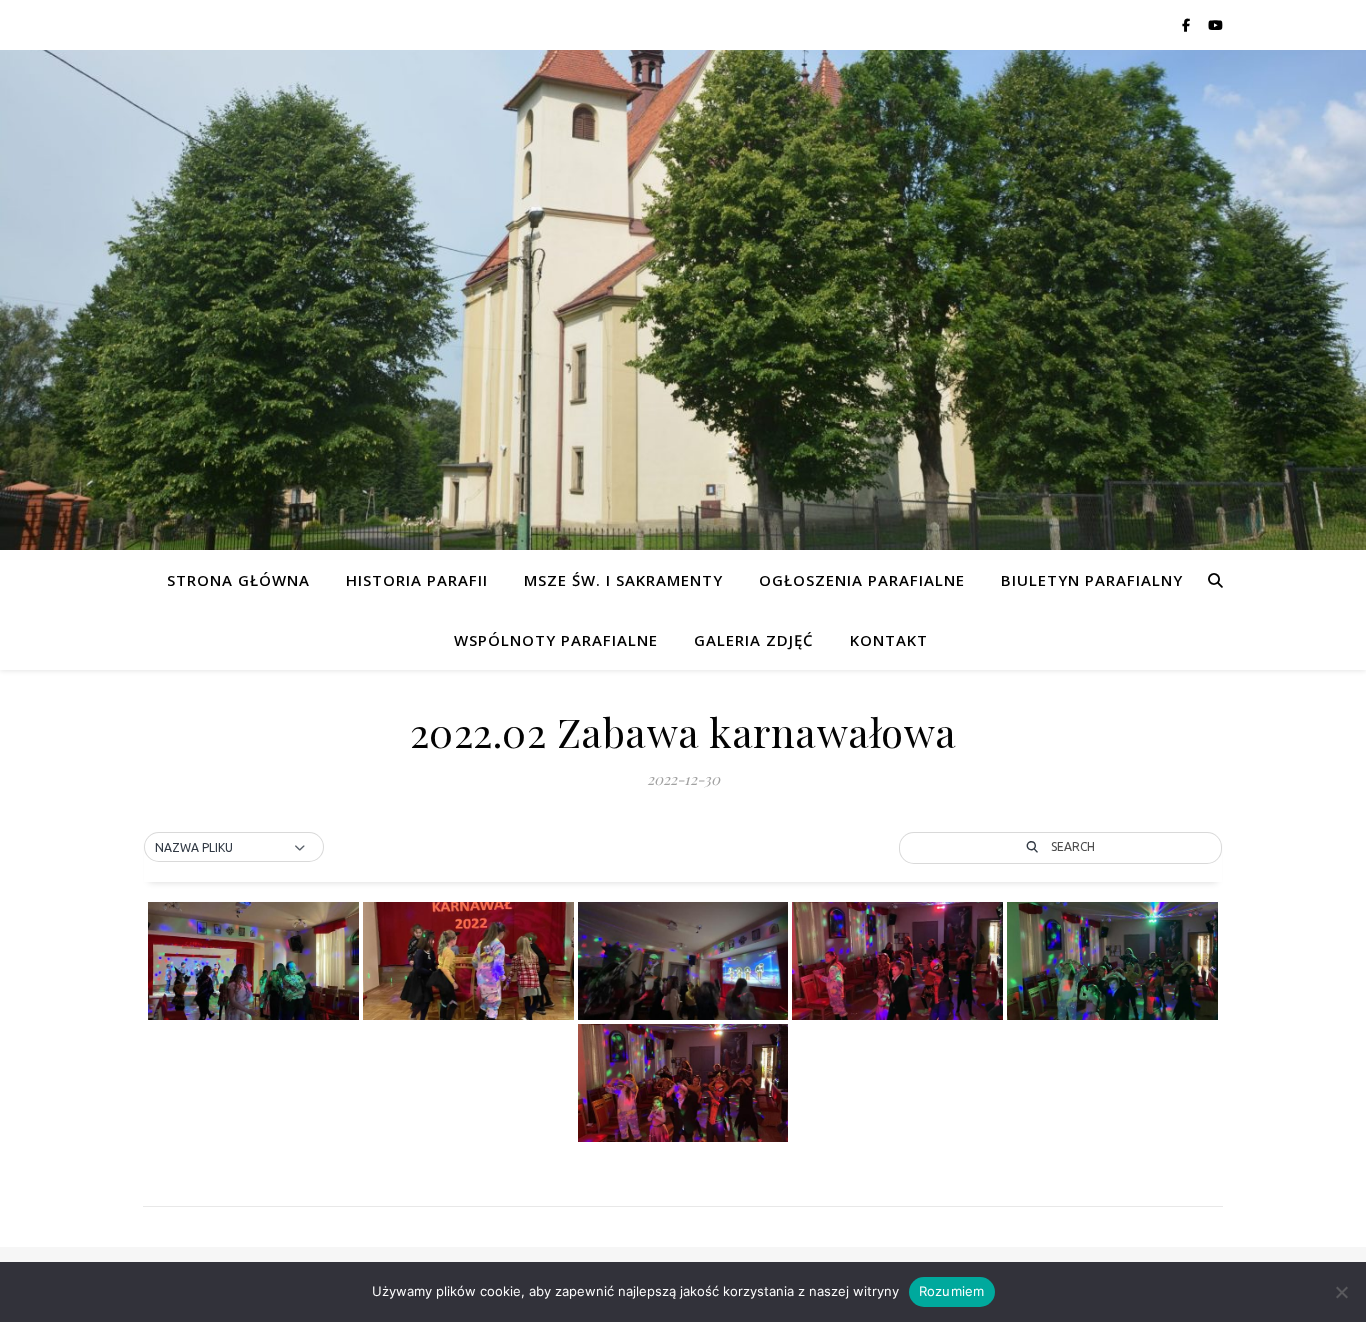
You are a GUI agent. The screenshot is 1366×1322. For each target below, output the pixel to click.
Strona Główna (238, 580)
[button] (234, 848)
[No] (1341, 1292)
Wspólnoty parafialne (556, 640)
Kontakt (889, 640)
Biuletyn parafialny (1092, 580)
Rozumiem (952, 1291)
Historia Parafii (417, 580)
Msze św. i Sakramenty (623, 580)
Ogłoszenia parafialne (862, 580)
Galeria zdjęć (754, 640)
